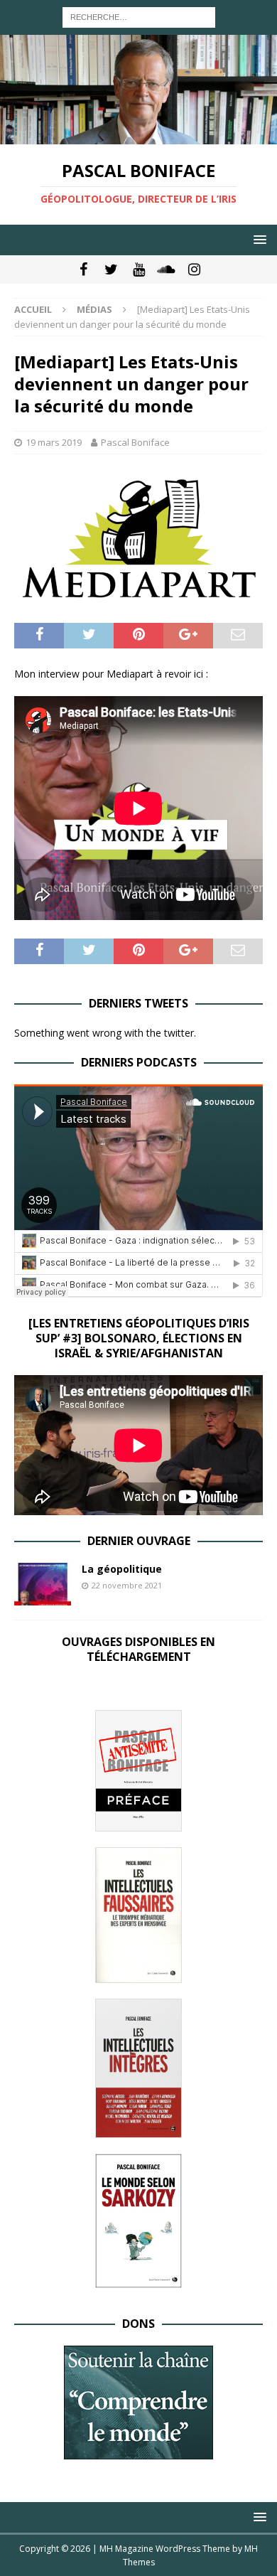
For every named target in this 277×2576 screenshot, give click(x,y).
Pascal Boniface (135, 442)
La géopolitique (122, 1569)
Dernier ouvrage (139, 1541)
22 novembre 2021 (127, 1585)
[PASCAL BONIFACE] (138, 136)
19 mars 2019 (54, 442)
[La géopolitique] (43, 1584)
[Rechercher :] (139, 16)
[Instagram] (194, 269)
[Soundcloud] (167, 269)
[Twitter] (111, 269)
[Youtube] (139, 269)
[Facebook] (83, 269)
